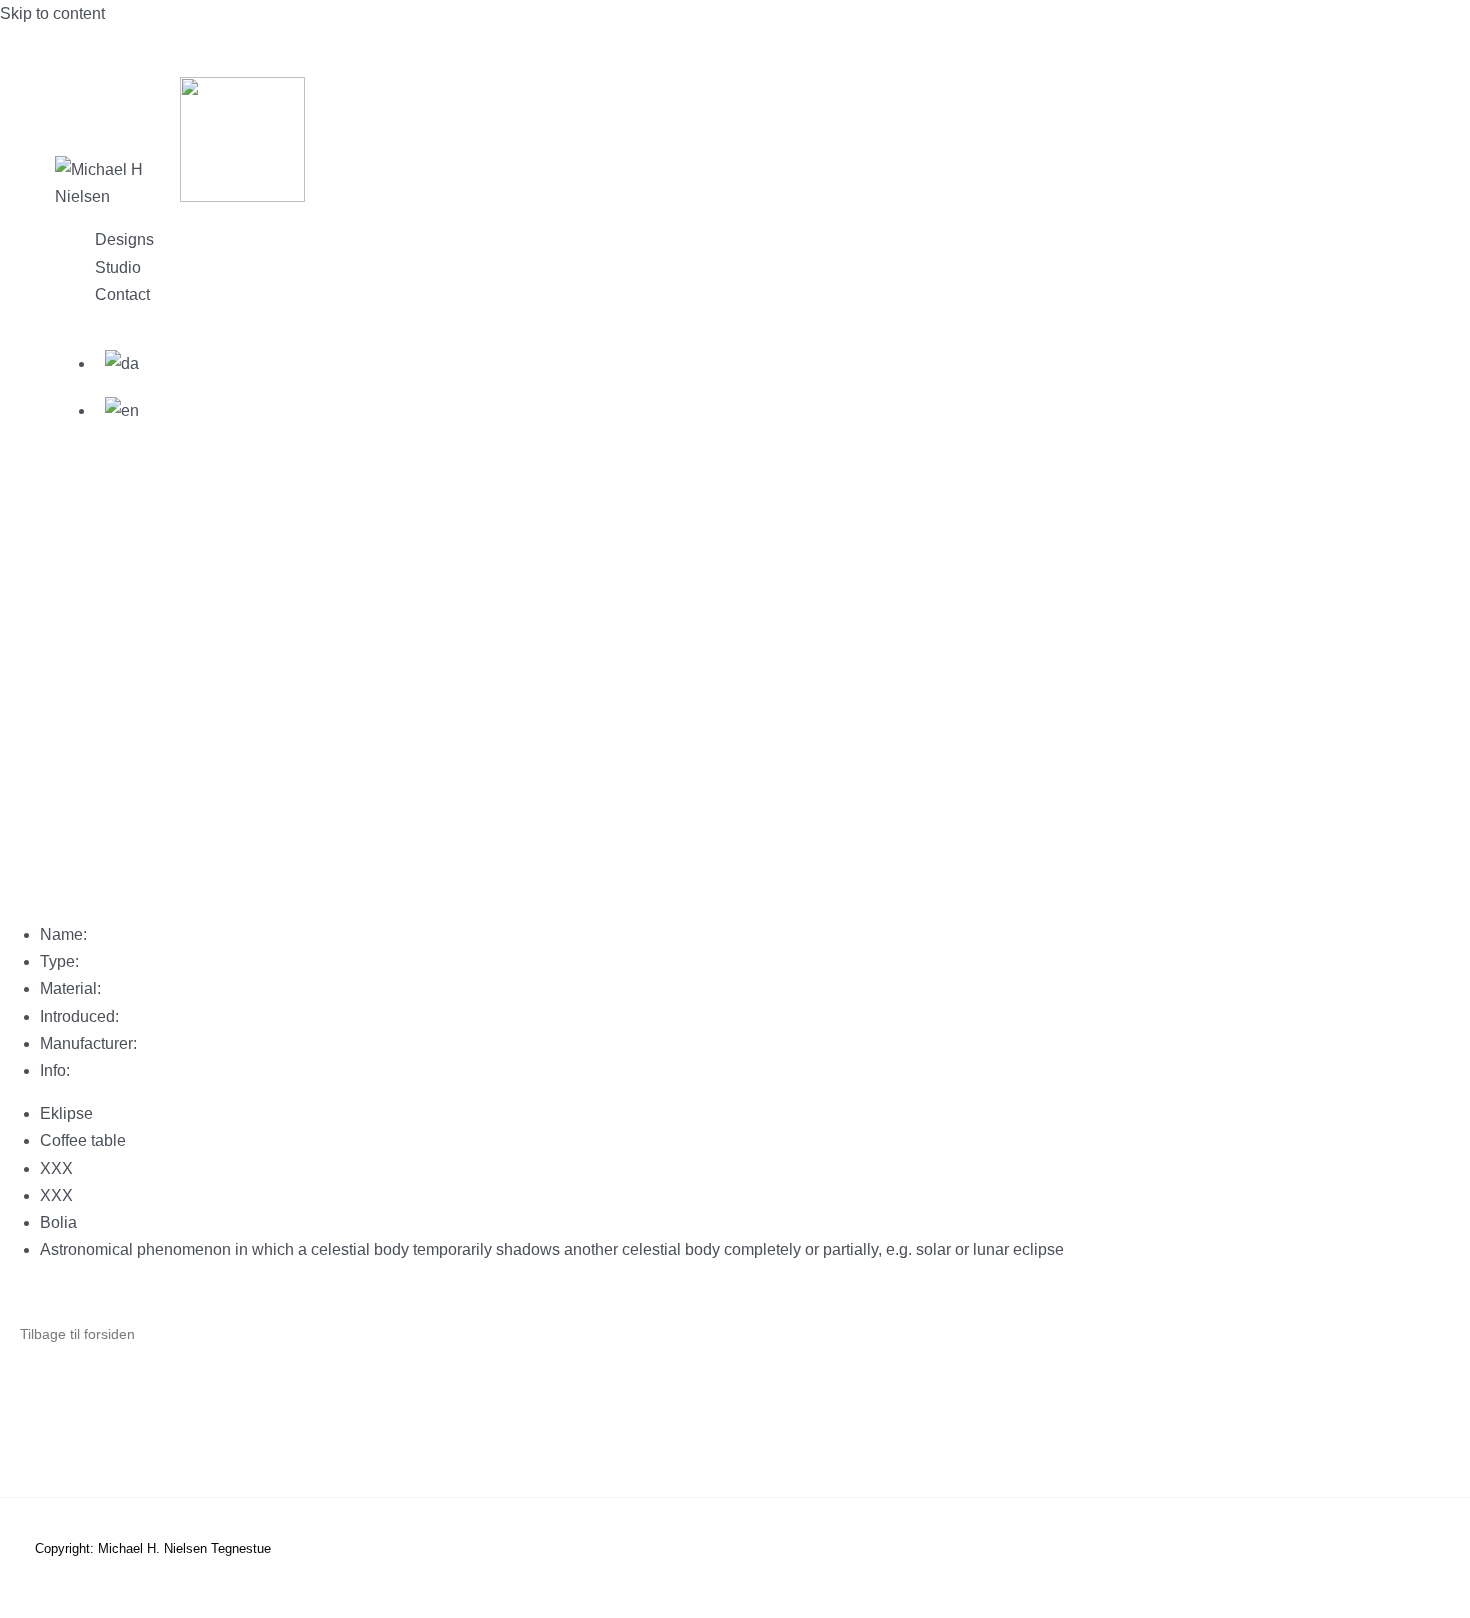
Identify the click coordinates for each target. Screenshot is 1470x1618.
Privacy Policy (165, 1422)
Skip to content (52, 13)
